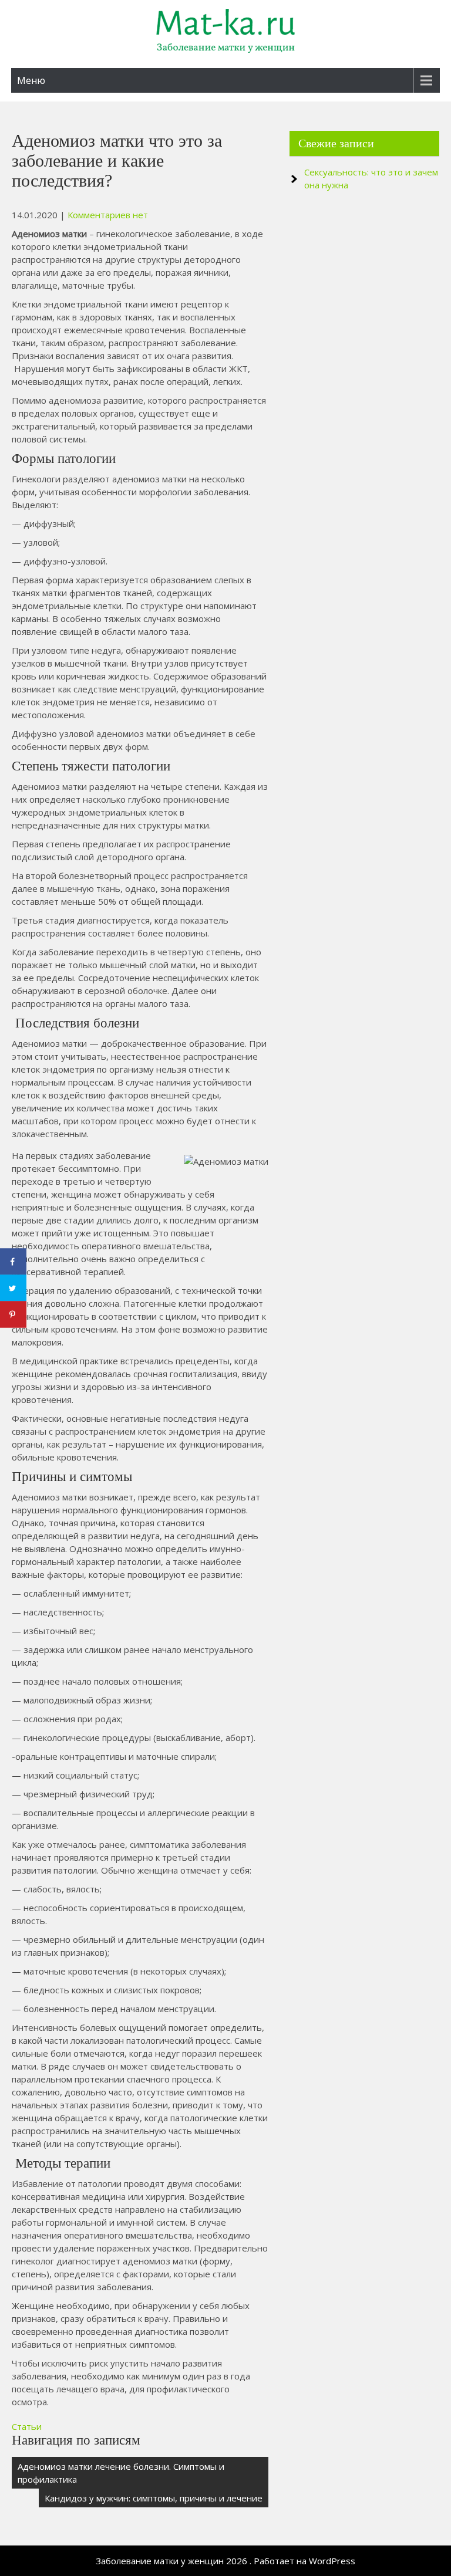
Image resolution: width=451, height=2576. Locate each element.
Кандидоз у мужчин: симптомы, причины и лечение (154, 2498)
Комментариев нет (108, 215)
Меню (31, 80)
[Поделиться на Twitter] (13, 1288)
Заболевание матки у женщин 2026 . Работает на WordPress (225, 2561)
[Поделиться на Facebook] (13, 1262)
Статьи (27, 2426)
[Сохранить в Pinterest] (13, 1315)
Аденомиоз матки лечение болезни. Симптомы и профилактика (121, 2473)
